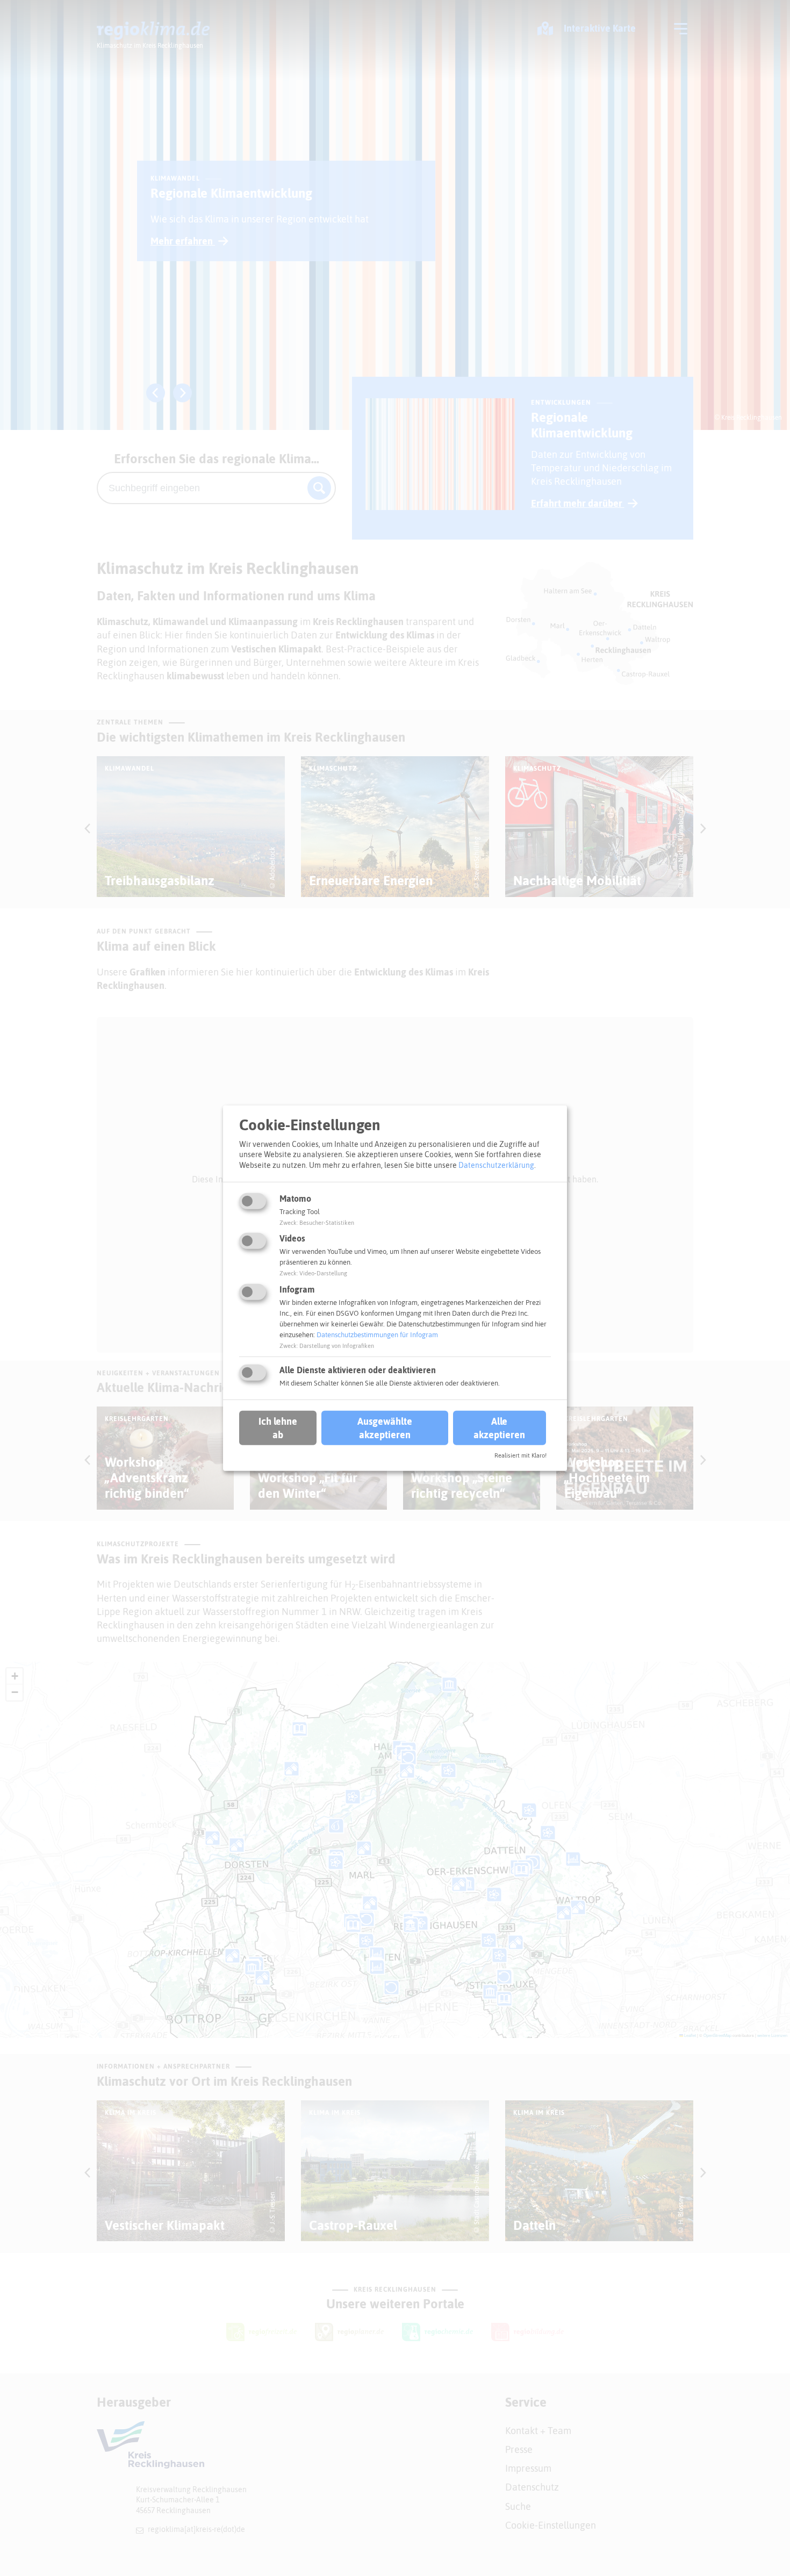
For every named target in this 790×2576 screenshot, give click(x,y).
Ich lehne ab (278, 1428)
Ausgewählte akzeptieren (385, 1428)
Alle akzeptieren (499, 1428)
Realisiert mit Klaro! (520, 1455)
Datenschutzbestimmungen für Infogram (377, 1335)
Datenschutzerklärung (496, 1165)
